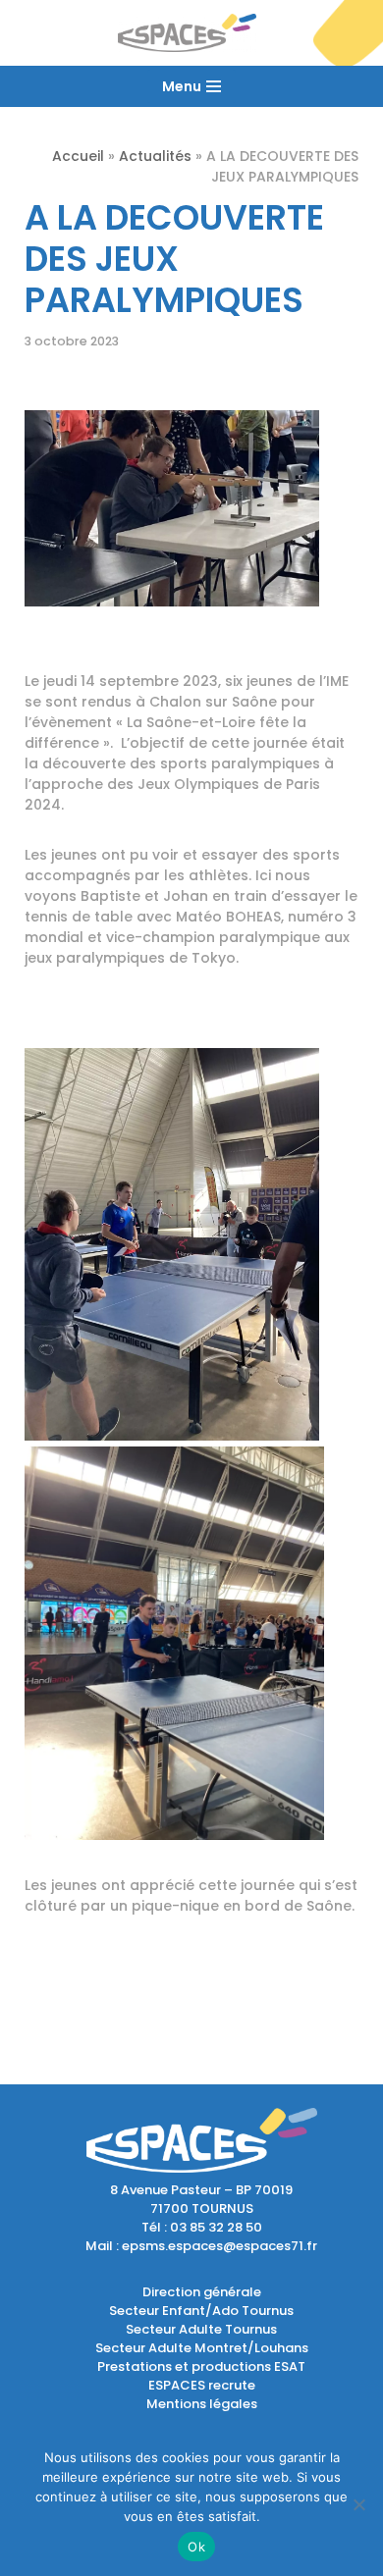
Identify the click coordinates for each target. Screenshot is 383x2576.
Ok (196, 2547)
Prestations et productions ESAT (201, 2366)
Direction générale (202, 2292)
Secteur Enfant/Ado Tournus (201, 2311)
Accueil (78, 156)
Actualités (155, 156)
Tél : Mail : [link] (201, 2236)
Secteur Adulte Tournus (201, 2329)
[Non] (358, 2504)
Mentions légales (202, 2404)
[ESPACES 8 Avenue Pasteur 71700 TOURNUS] (192, 33)
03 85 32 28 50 (216, 2227)
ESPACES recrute (202, 2385)
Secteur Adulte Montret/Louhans (202, 2348)
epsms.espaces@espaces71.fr (219, 2246)
